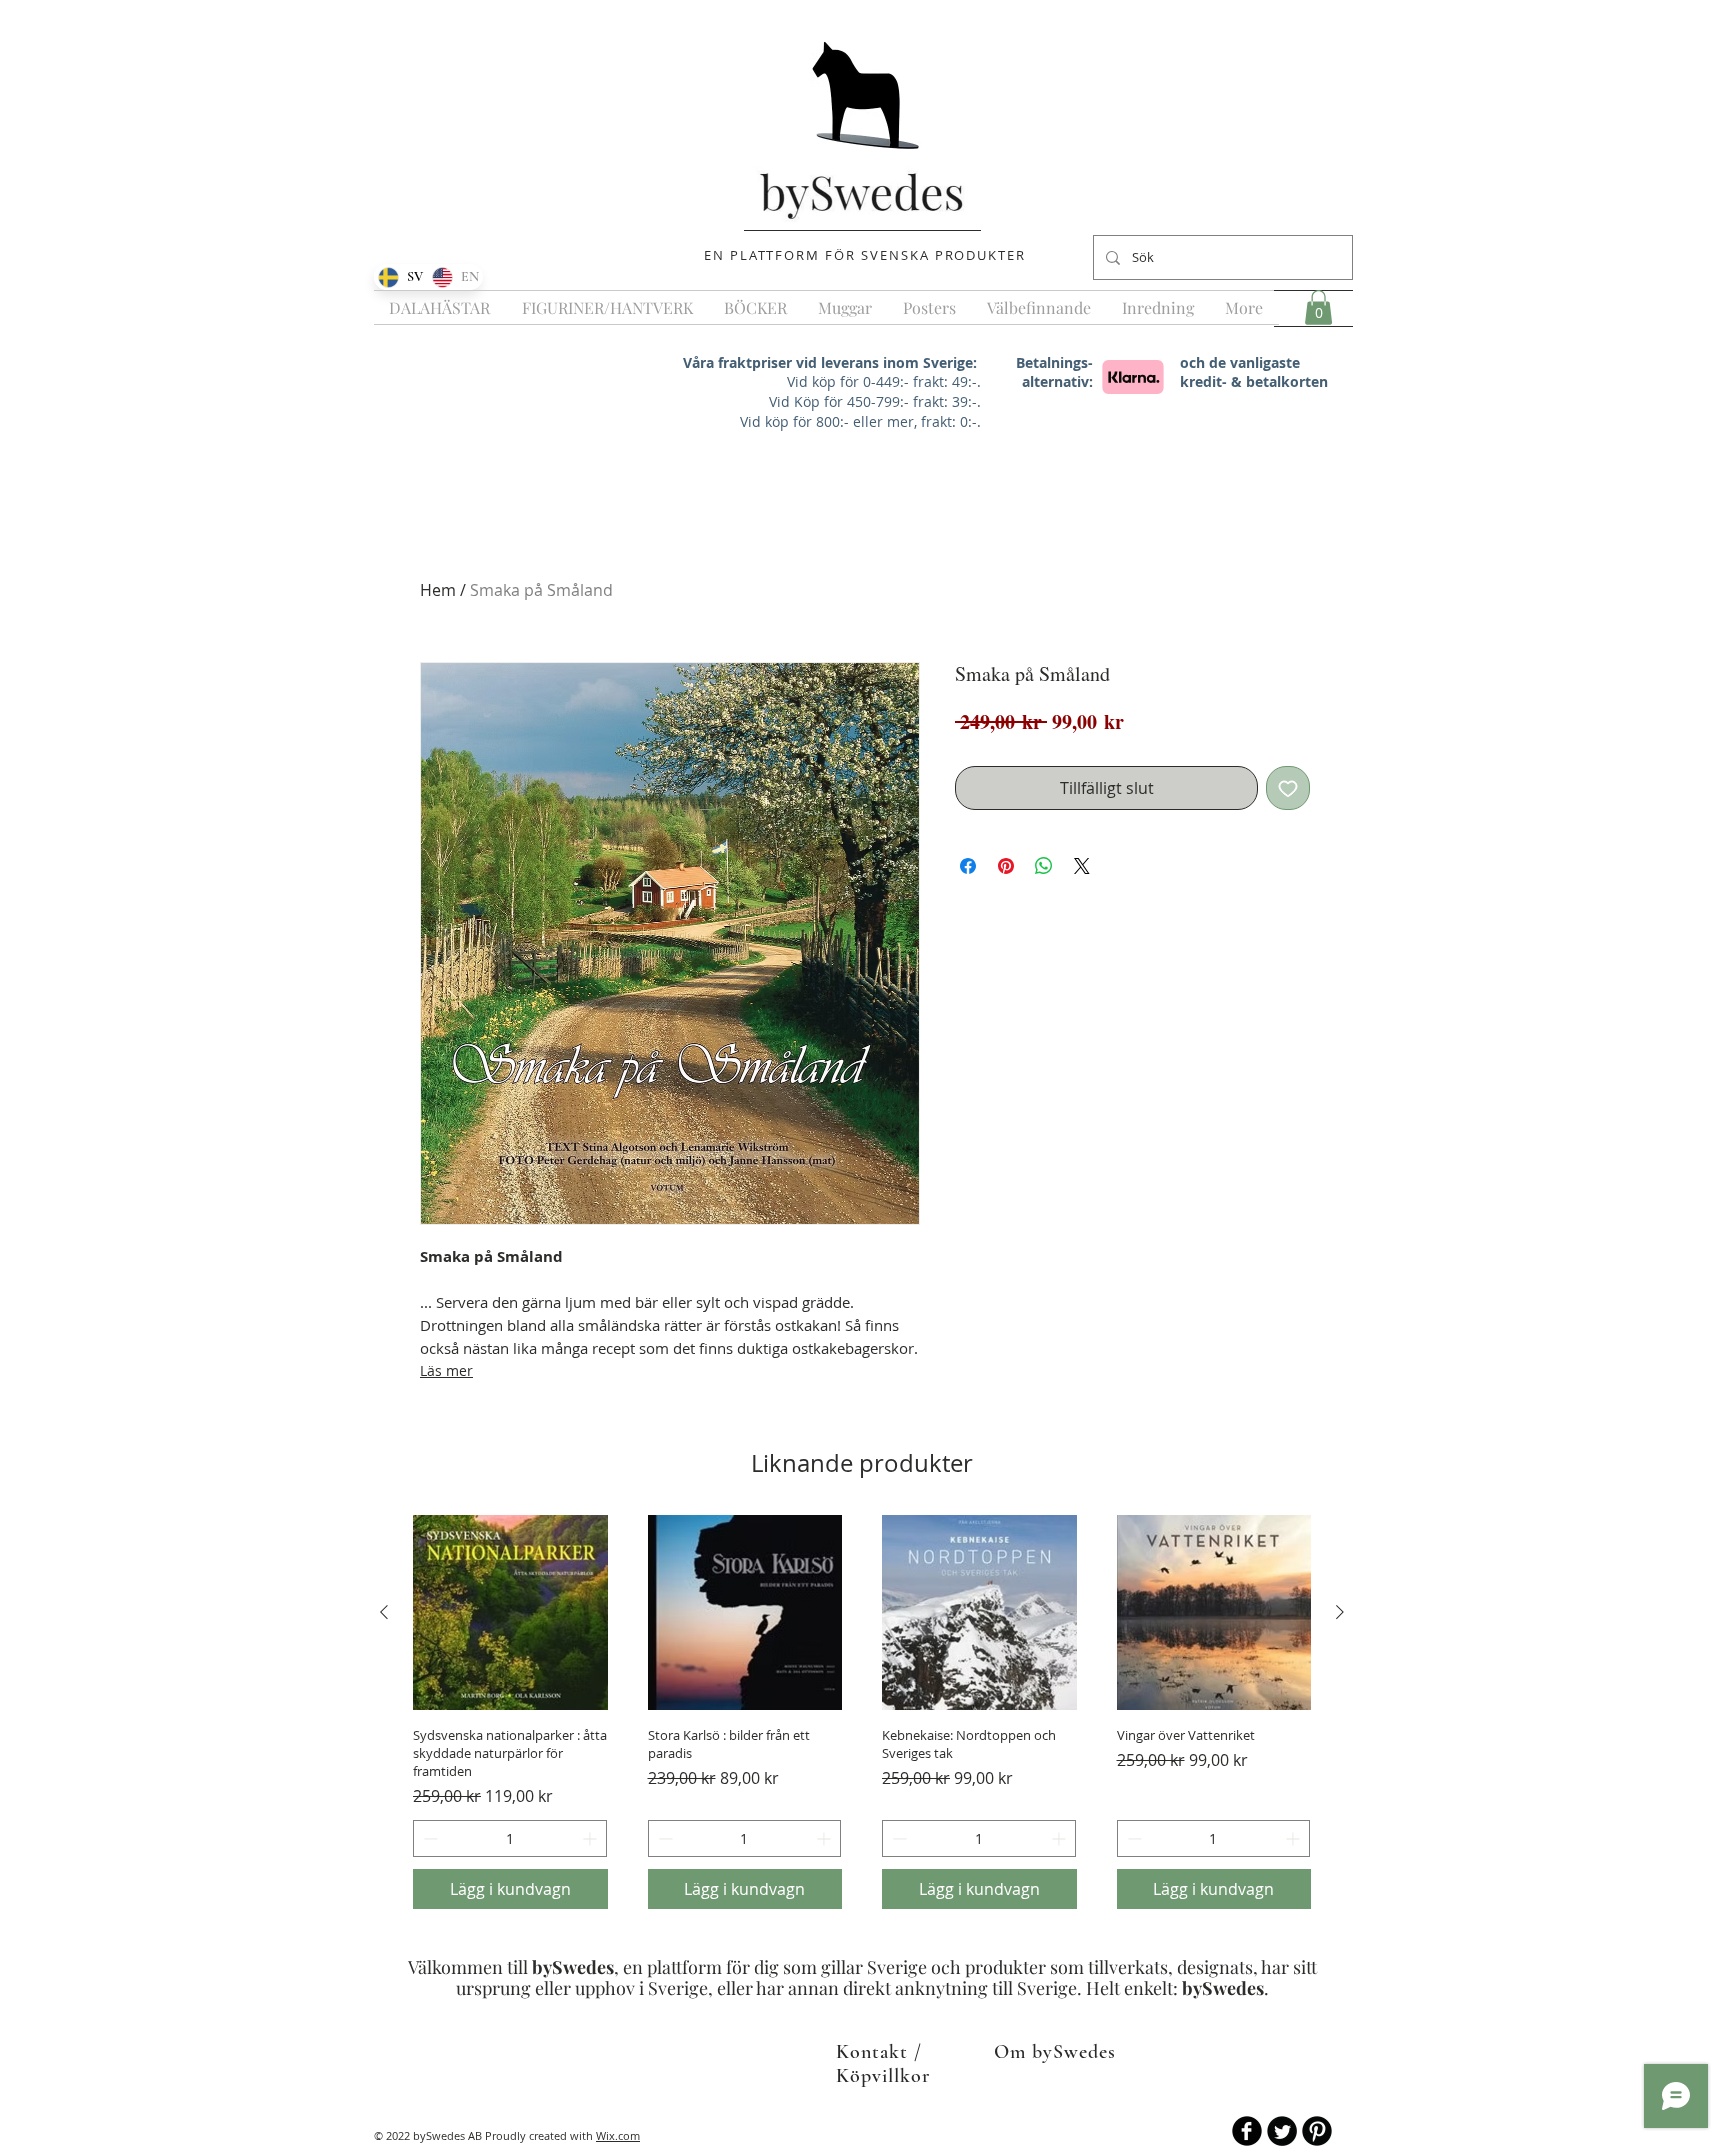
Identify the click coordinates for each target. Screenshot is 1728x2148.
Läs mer (446, 1370)
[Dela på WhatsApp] (1044, 866)
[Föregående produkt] (384, 1612)
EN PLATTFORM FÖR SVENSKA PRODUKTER (865, 255)
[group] (862, 1712)
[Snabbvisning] (510, 1612)
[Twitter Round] (1282, 2131)
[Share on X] (1082, 866)
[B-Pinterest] (1317, 2131)
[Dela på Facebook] (968, 866)
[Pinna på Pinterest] (1006, 866)
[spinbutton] (510, 1838)
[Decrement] (428, 1838)
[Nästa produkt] (1340, 1612)
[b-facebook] (1247, 2131)
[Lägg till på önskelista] (1288, 788)
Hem (438, 590)
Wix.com (618, 2135)
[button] (1318, 307)
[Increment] (591, 1838)
